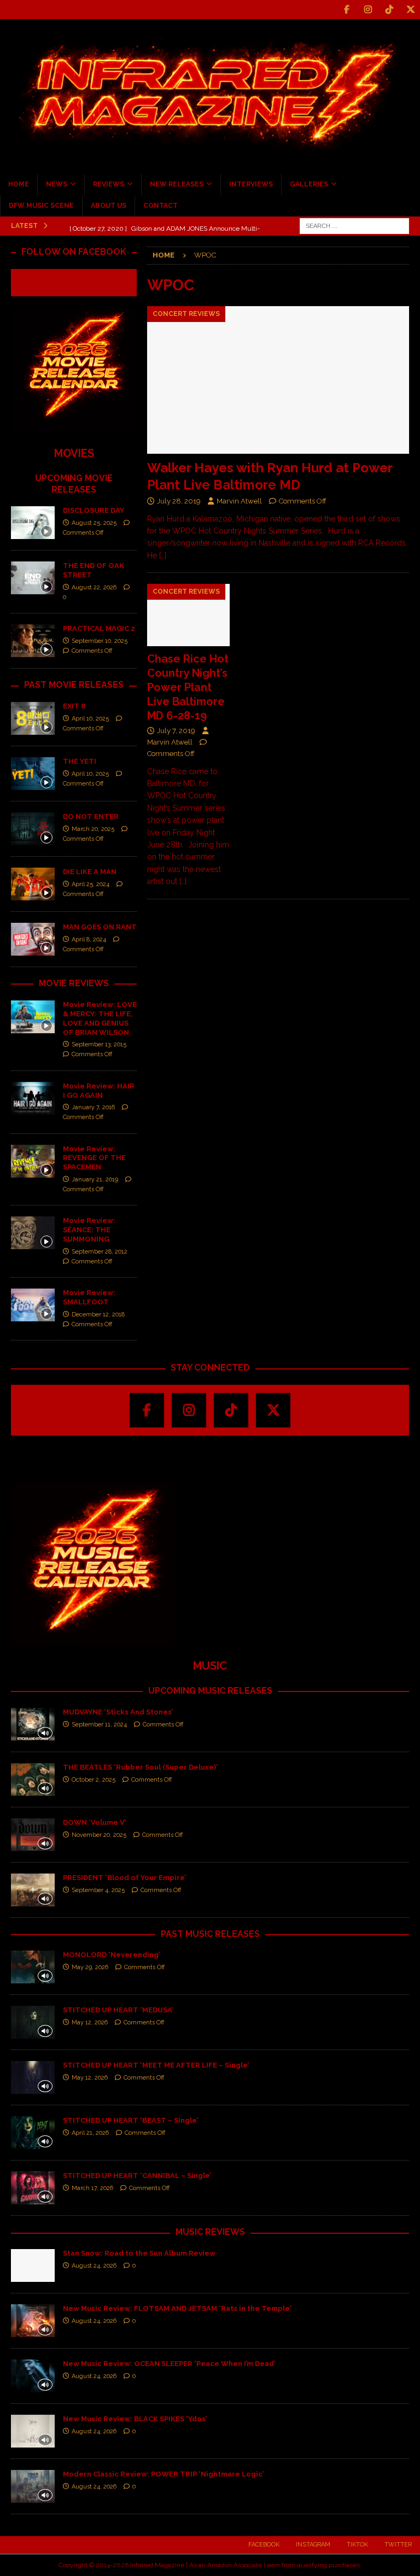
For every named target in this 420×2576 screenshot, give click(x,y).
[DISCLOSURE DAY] (33, 523)
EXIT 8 (74, 706)
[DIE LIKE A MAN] (33, 884)
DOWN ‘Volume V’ (94, 1822)
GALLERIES (309, 184)
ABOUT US (109, 206)
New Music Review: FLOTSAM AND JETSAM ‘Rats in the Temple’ (177, 2308)
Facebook (264, 2545)
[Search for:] (354, 225)
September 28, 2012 (100, 1252)
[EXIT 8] (33, 718)
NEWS (57, 184)
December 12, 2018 (98, 1315)
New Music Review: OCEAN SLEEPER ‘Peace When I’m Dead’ (169, 2364)
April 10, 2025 (90, 719)
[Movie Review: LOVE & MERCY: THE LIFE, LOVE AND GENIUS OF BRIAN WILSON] (33, 1017)
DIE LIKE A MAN (90, 872)
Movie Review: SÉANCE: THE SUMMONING (89, 1230)
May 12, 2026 (90, 2022)
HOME (19, 184)
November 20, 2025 (99, 1835)
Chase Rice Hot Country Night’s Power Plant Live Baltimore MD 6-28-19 (188, 687)
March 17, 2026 (92, 2188)
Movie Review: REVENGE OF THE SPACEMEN (94, 1158)
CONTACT (161, 206)
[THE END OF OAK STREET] (33, 578)
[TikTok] (389, 10)
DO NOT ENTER (91, 816)
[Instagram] (368, 10)
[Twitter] (410, 10)
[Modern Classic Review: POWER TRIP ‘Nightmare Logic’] (33, 2486)
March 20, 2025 (93, 829)
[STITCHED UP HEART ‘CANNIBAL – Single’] (33, 2188)
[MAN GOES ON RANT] (33, 939)
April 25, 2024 (91, 884)
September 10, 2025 (100, 641)
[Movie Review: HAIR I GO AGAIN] (33, 1098)
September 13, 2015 (99, 1044)
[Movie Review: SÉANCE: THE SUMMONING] (33, 1233)
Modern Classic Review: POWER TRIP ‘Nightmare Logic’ (163, 2474)
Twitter (398, 2545)
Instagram (313, 2545)
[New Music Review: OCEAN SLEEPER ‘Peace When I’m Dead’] (33, 2376)
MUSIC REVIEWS (210, 2232)
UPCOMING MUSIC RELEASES (210, 1691)
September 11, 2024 (99, 1725)
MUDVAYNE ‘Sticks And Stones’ (118, 1712)
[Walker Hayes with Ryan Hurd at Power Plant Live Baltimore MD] (278, 380)
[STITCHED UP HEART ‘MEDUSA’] (33, 2022)
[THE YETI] (33, 774)
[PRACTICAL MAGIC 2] (33, 641)
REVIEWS (109, 184)
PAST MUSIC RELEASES (210, 1934)
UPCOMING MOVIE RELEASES (74, 484)
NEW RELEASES (177, 184)
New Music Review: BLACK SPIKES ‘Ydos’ (135, 2419)
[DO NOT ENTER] (33, 829)
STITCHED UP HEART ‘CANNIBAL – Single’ (137, 2176)
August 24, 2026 (94, 2266)
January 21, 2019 (95, 1179)
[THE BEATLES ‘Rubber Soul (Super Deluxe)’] (33, 1779)
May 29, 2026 (90, 1967)
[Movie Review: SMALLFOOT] (33, 1305)
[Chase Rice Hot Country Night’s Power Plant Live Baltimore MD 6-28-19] (189, 615)
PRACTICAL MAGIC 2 (99, 628)
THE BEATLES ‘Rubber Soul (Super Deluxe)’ (140, 1767)
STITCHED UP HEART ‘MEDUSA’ (118, 2010)
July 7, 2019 (176, 731)
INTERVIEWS (251, 184)
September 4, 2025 (98, 1890)
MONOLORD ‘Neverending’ (111, 1955)
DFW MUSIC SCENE (41, 206)
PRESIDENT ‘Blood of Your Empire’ (124, 1878)
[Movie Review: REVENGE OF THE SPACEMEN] (33, 1161)
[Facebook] (346, 10)
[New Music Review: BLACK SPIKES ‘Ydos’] (33, 2431)
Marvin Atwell (239, 501)
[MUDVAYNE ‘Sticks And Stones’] (33, 1724)
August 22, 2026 (94, 587)
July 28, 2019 (179, 501)
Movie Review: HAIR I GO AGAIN (99, 1091)
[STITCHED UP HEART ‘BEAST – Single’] (33, 2133)
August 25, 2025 (94, 523)
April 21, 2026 (90, 2133)
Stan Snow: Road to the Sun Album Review (139, 2253)
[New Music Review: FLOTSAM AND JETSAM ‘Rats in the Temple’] (33, 2321)
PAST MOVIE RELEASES (74, 685)
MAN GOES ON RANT (100, 927)
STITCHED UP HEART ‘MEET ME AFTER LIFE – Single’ (156, 2065)
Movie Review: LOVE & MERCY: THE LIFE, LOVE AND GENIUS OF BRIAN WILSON (100, 1018)
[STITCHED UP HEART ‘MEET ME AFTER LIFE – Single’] (33, 2077)
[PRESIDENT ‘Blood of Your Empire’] (33, 1890)
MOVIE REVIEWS (74, 983)
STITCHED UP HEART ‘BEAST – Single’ (130, 2120)
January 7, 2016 (93, 1107)
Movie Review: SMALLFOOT (89, 1297)
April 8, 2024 (89, 939)
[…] (163, 555)
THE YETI (80, 761)
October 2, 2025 (94, 1780)
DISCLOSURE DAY (94, 510)
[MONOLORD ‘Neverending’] (33, 1967)
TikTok (357, 2545)
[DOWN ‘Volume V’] (33, 1835)
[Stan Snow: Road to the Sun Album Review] (33, 2265)
